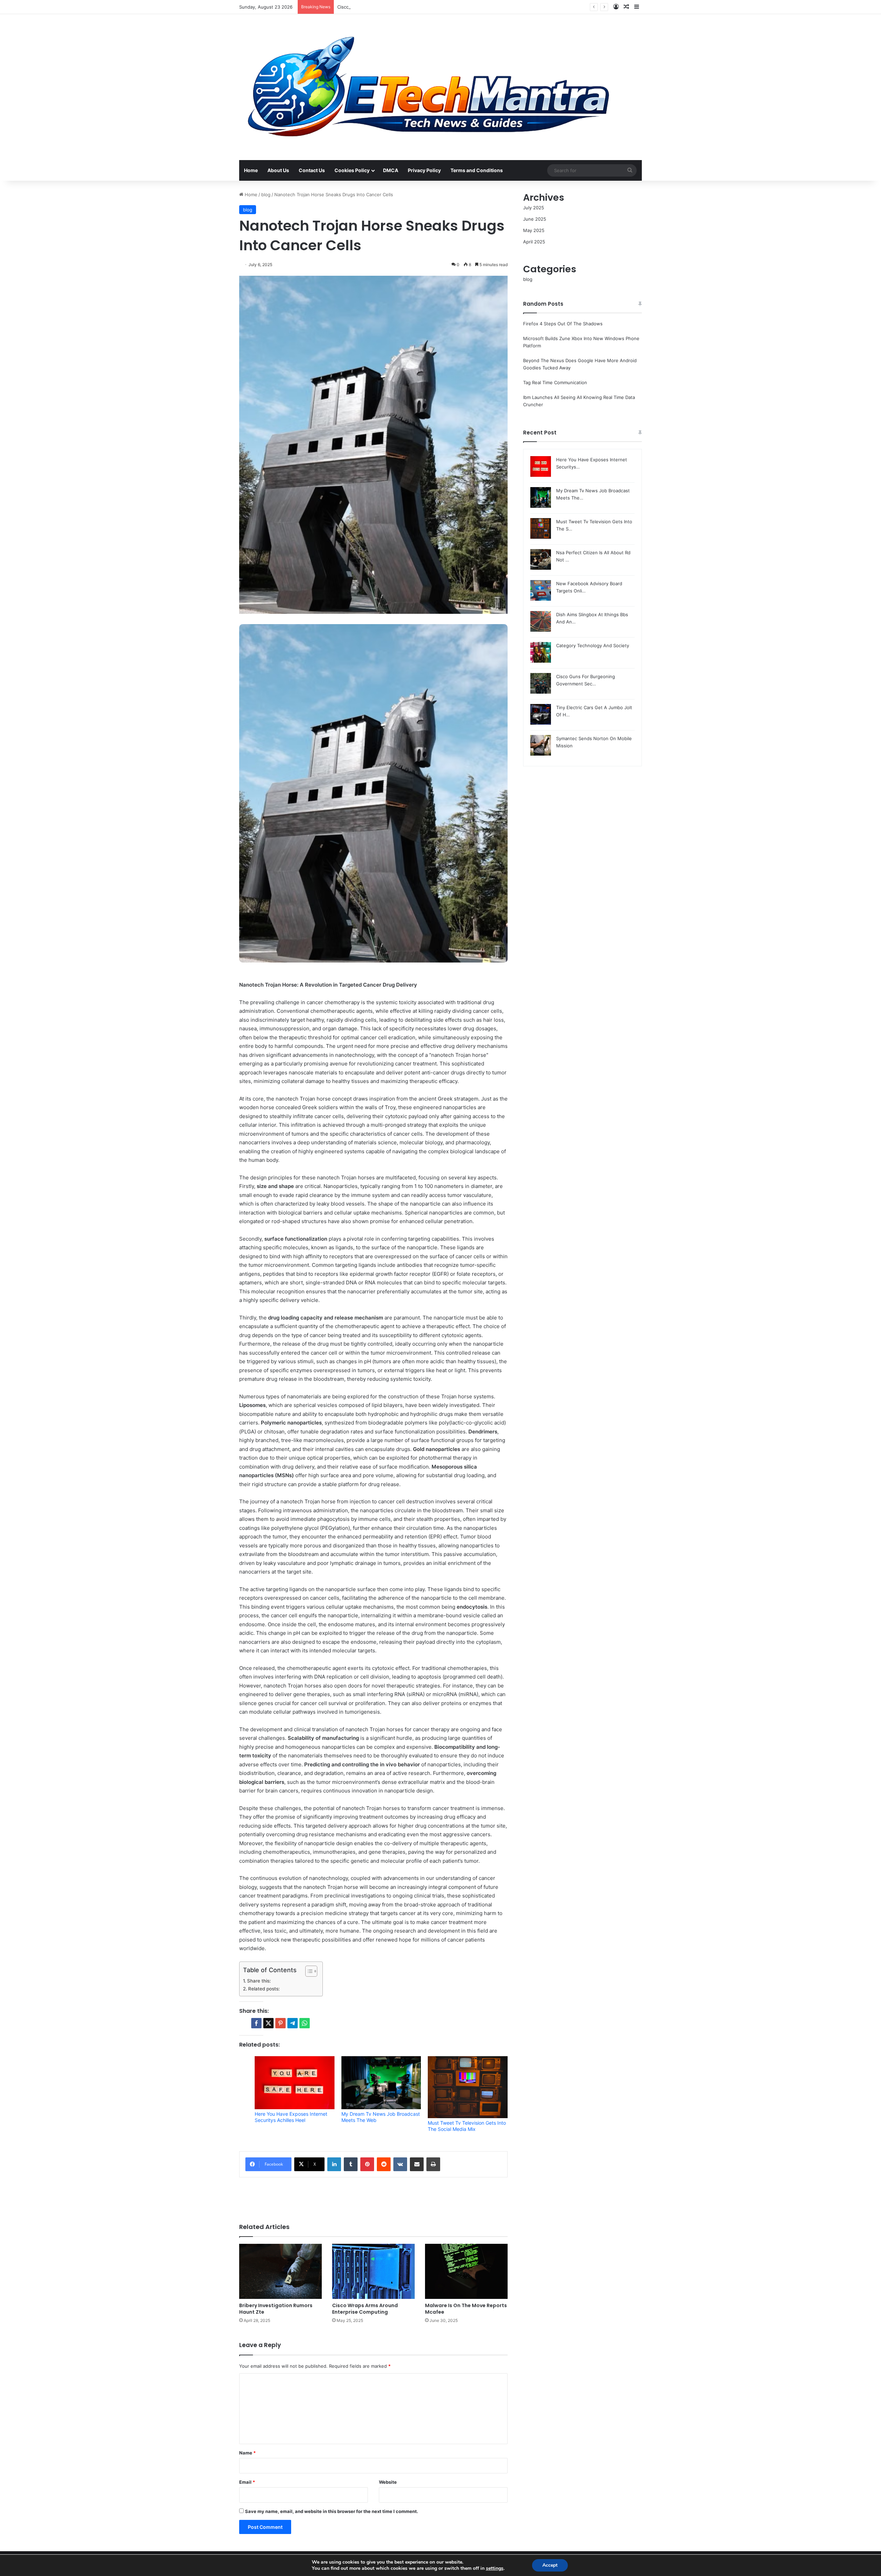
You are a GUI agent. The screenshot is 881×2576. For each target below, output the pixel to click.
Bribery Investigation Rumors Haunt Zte (276, 2309)
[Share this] (256, 2023)
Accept (550, 2565)
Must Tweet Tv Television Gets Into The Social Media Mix (467, 2126)
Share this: (259, 1981)
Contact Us (312, 170)
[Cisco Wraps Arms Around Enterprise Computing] (373, 2271)
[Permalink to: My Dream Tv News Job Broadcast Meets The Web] (381, 2083)
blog (266, 194)
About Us (278, 170)
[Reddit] (384, 2164)
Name (247, 2453)
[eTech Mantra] (428, 87)
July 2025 (534, 208)
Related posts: (264, 1989)
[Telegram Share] (293, 2023)
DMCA (391, 170)
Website (388, 2482)
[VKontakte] (400, 2164)
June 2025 (535, 219)
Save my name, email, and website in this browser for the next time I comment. (332, 2511)
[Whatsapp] (305, 2023)
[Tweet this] (268, 2023)
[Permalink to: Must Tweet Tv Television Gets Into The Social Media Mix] (468, 2087)
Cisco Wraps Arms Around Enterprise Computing (365, 2309)
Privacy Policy (424, 170)
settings (495, 2568)
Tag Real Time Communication (555, 382)
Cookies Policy (352, 170)
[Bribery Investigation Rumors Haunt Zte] (280, 2271)
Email (247, 2482)
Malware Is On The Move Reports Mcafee (466, 2309)
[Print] (433, 2164)
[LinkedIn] (334, 2164)
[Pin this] (280, 2023)
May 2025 (534, 230)
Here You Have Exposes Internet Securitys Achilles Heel (291, 2117)
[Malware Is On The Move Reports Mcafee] (466, 2271)
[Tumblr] (351, 2164)
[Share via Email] (417, 2164)
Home (251, 170)
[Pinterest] (367, 2164)
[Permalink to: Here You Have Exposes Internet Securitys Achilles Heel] (295, 2083)
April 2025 (534, 242)
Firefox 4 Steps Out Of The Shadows (563, 324)
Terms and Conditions (477, 170)
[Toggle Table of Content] (308, 1971)
